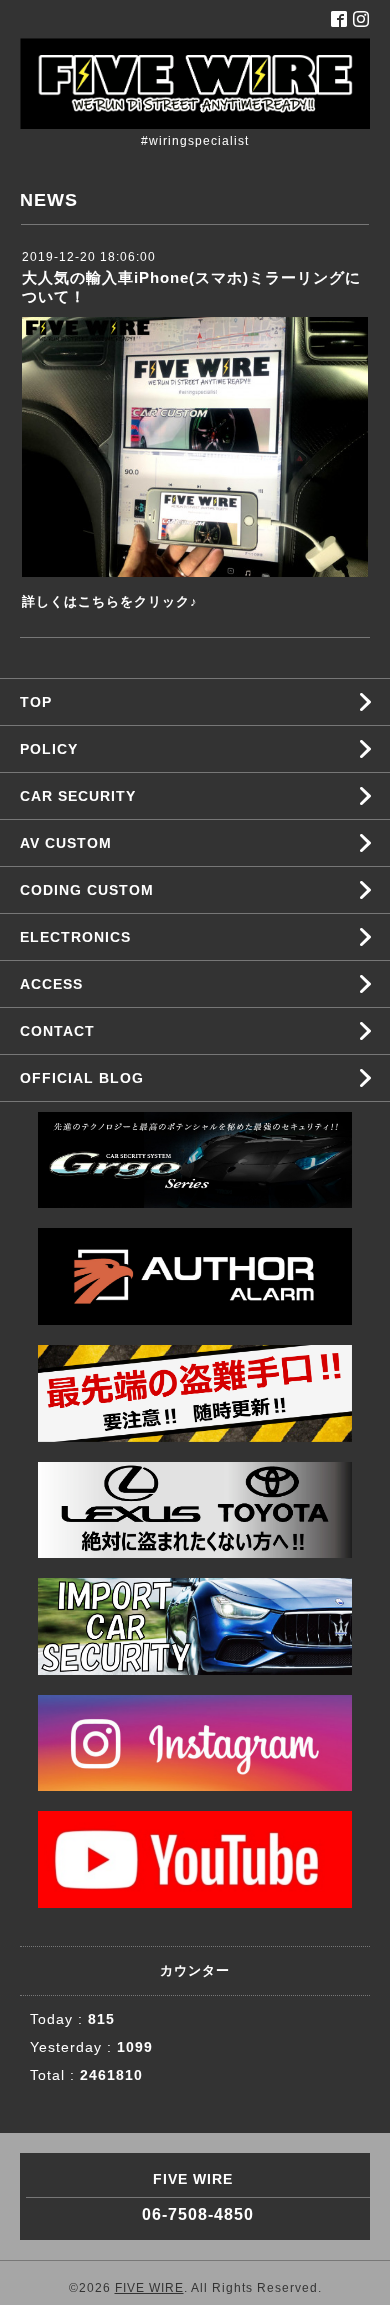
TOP (36, 702)
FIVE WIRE (149, 2288)
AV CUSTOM (66, 843)
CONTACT (57, 1031)
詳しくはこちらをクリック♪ (110, 601)
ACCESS (51, 984)
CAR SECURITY (78, 796)
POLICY (49, 749)
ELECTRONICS (75, 937)
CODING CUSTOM (87, 890)
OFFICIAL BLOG (82, 1078)
